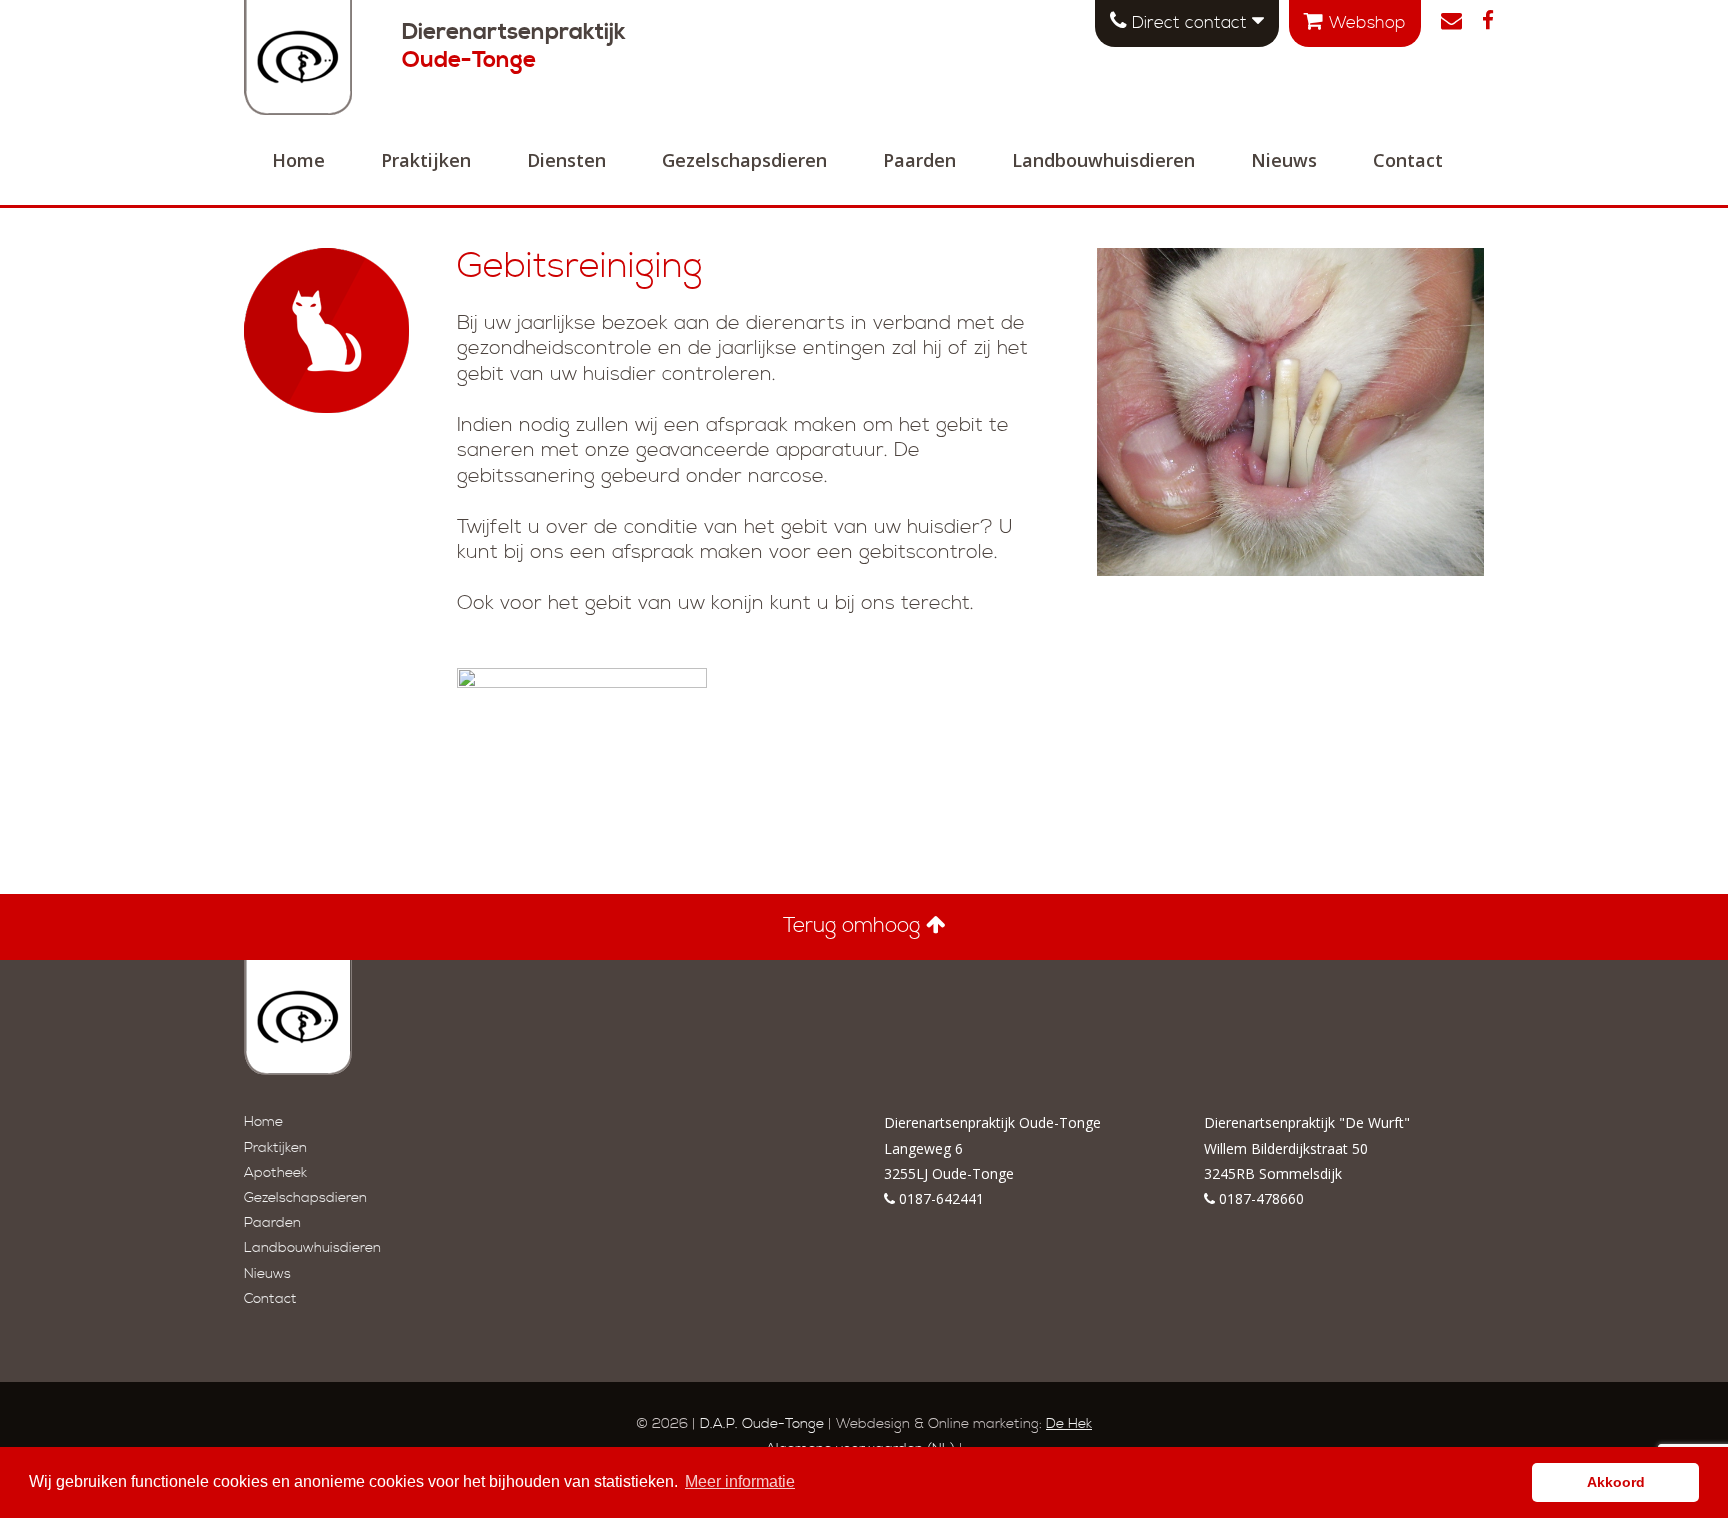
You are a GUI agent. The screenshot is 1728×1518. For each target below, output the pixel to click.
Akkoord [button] (1616, 1482)
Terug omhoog (854, 926)
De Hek (1069, 1424)
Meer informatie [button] (740, 1481)
